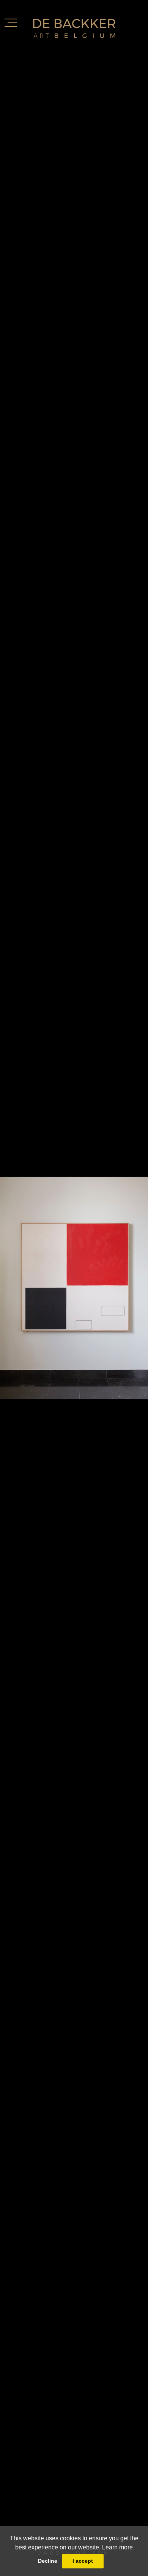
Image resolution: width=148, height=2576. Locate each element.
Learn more (117, 2547)
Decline (48, 2561)
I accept (83, 2561)
